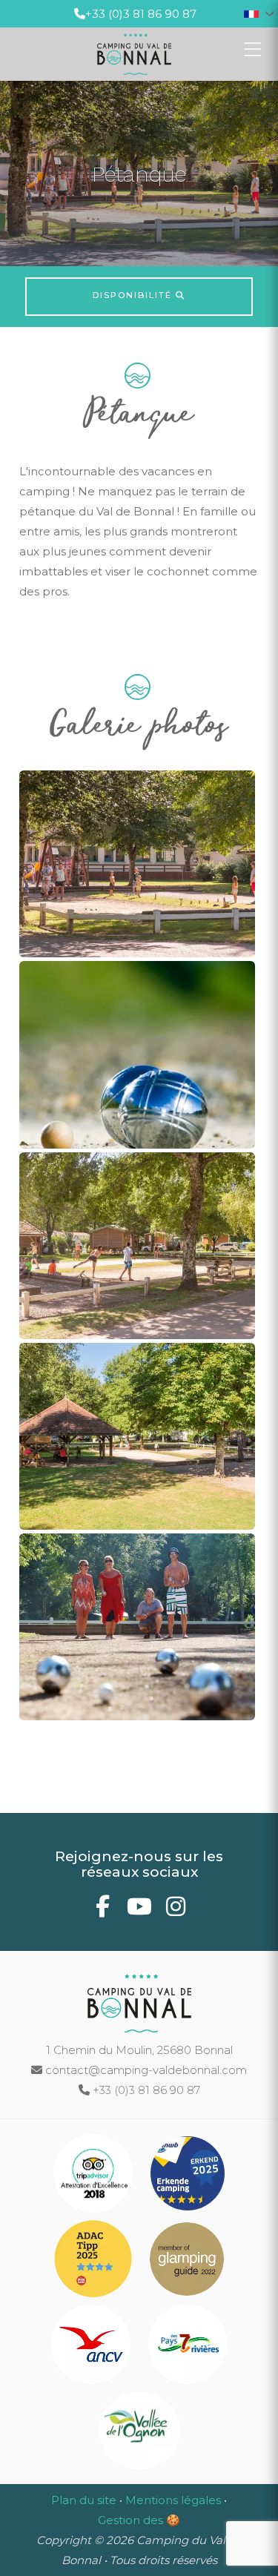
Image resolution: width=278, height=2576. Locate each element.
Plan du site (84, 2500)
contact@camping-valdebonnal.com (145, 2070)
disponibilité (134, 295)
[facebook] (103, 1910)
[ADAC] (95, 2261)
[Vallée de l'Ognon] (139, 2433)
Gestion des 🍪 (139, 2520)
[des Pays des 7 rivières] (188, 2347)
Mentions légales (173, 2500)
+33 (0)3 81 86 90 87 (141, 14)
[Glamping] (187, 2261)
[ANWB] (188, 2176)
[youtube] (139, 1910)
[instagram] (175, 1910)
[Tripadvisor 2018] (95, 2176)
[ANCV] (92, 2347)
